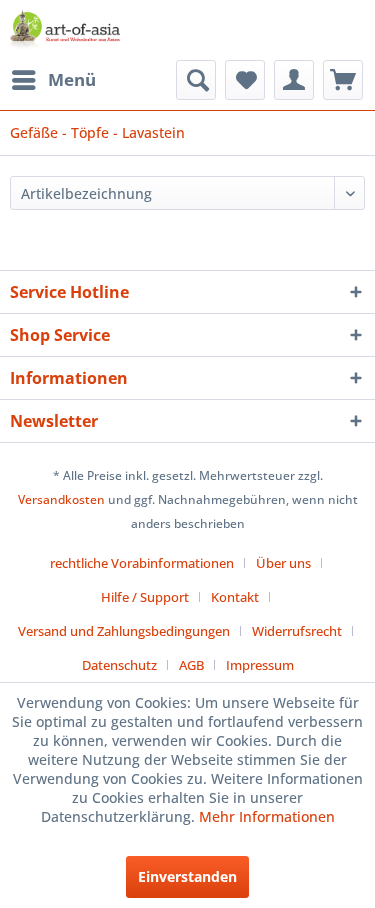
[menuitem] (53, 80)
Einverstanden (187, 876)
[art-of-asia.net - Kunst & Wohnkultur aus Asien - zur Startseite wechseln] (65, 30)
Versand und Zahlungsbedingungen (124, 631)
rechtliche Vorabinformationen (142, 563)
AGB (191, 665)
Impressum (260, 665)
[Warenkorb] (343, 80)
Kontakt (235, 597)
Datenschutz (119, 665)
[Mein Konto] (294, 80)
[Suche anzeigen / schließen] (196, 80)
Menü (72, 79)
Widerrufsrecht (297, 631)
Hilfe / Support (145, 597)
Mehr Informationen (267, 816)
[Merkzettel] (245, 80)
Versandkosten (61, 499)
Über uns (283, 563)
